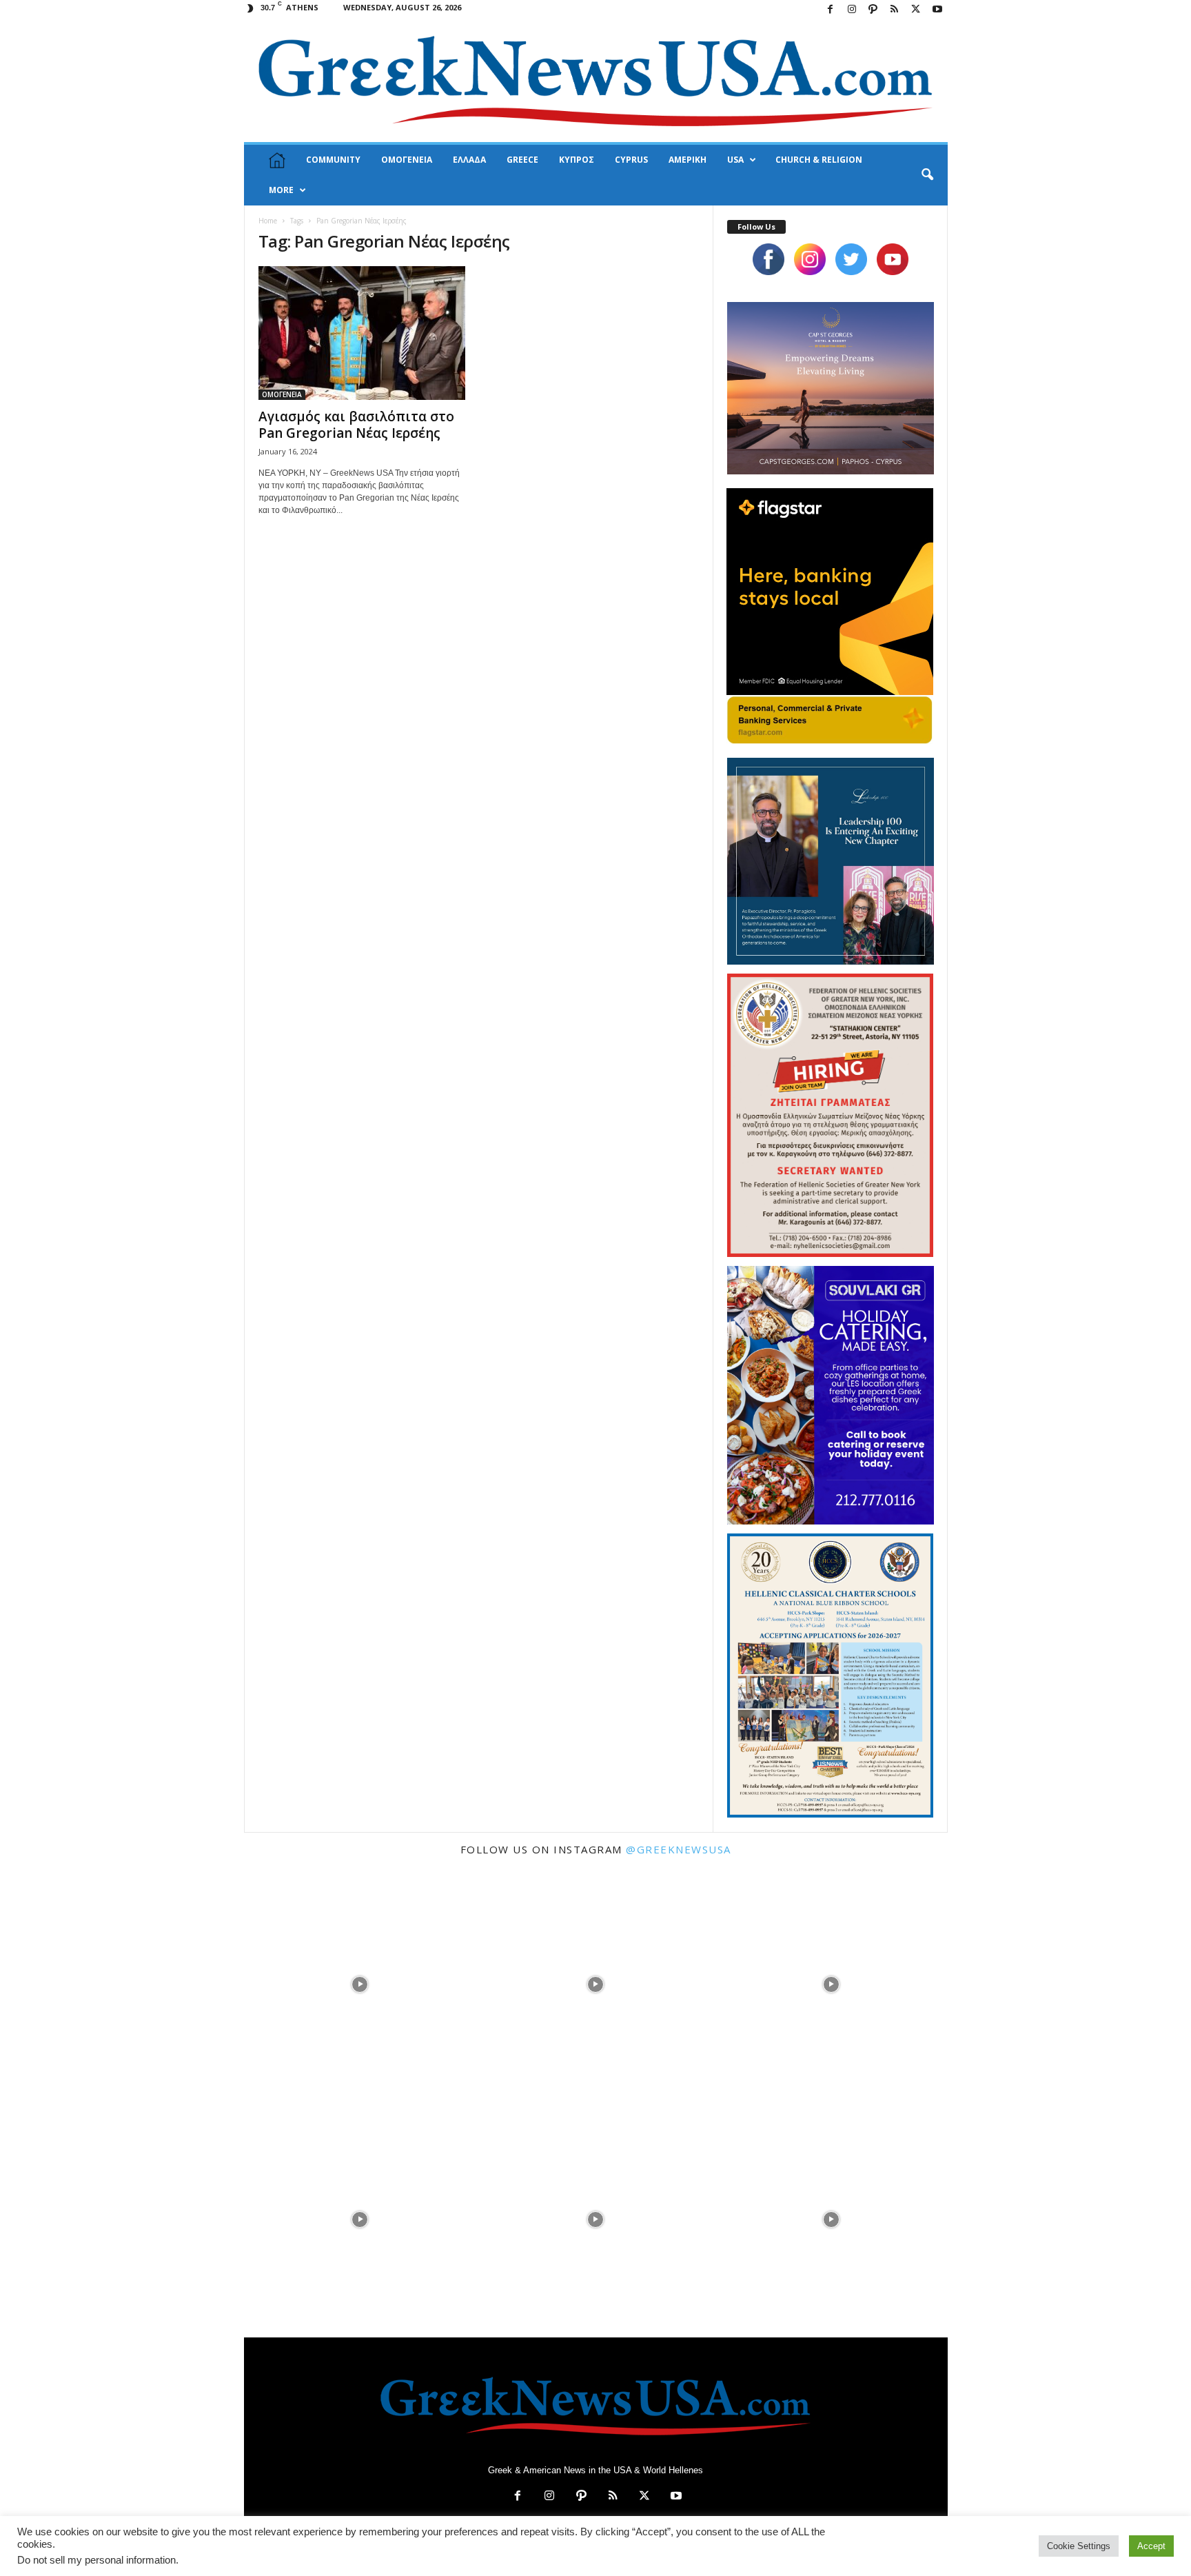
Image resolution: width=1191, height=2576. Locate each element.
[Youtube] (937, 10)
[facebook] (768, 259)
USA (735, 160)
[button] (927, 175)
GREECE (522, 160)
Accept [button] (1151, 2546)
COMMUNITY (333, 160)
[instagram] (810, 259)
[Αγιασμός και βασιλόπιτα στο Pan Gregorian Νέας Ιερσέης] (362, 333)
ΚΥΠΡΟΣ (577, 160)
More (281, 190)
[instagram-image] (360, 1983)
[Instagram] (852, 10)
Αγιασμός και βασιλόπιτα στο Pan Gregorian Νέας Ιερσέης (356, 425)
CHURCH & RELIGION (819, 160)
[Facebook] (831, 10)
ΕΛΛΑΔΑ (469, 160)
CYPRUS (631, 160)
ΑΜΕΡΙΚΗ (688, 160)
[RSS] (895, 10)
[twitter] (851, 259)
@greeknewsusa (679, 1849)
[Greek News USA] (596, 81)
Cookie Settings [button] (1079, 2546)
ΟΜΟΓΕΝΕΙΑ (407, 160)
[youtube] (893, 259)
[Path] (873, 10)
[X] (916, 10)
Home (268, 221)
